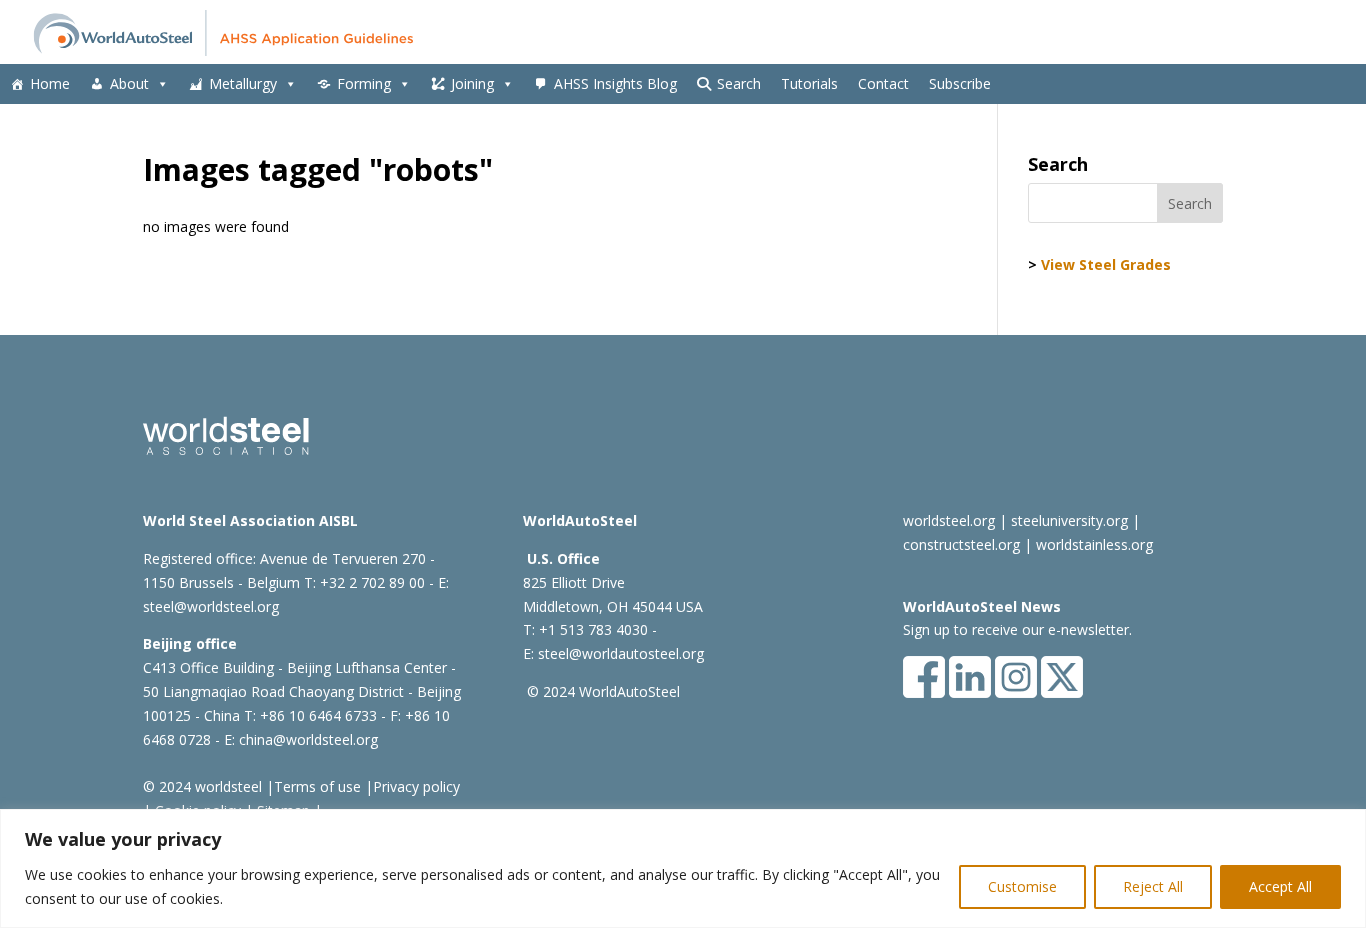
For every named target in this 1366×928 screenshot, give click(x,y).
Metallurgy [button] (243, 83)
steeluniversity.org (1069, 520)
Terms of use (317, 786)
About (129, 83)
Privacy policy (416, 786)
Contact (883, 83)
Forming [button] (364, 83)
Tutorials (809, 83)
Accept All (1280, 886)
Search (739, 83)
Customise (1022, 886)
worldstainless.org (1094, 544)
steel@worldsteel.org (211, 606)
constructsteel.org (961, 544)
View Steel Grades (1106, 264)
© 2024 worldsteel (202, 786)
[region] (683, 868)
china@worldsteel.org (308, 739)
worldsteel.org (949, 520)
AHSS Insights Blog (615, 83)
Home (50, 83)
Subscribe (960, 83)
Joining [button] (472, 83)
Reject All (1153, 886)
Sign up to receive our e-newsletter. (1017, 629)
